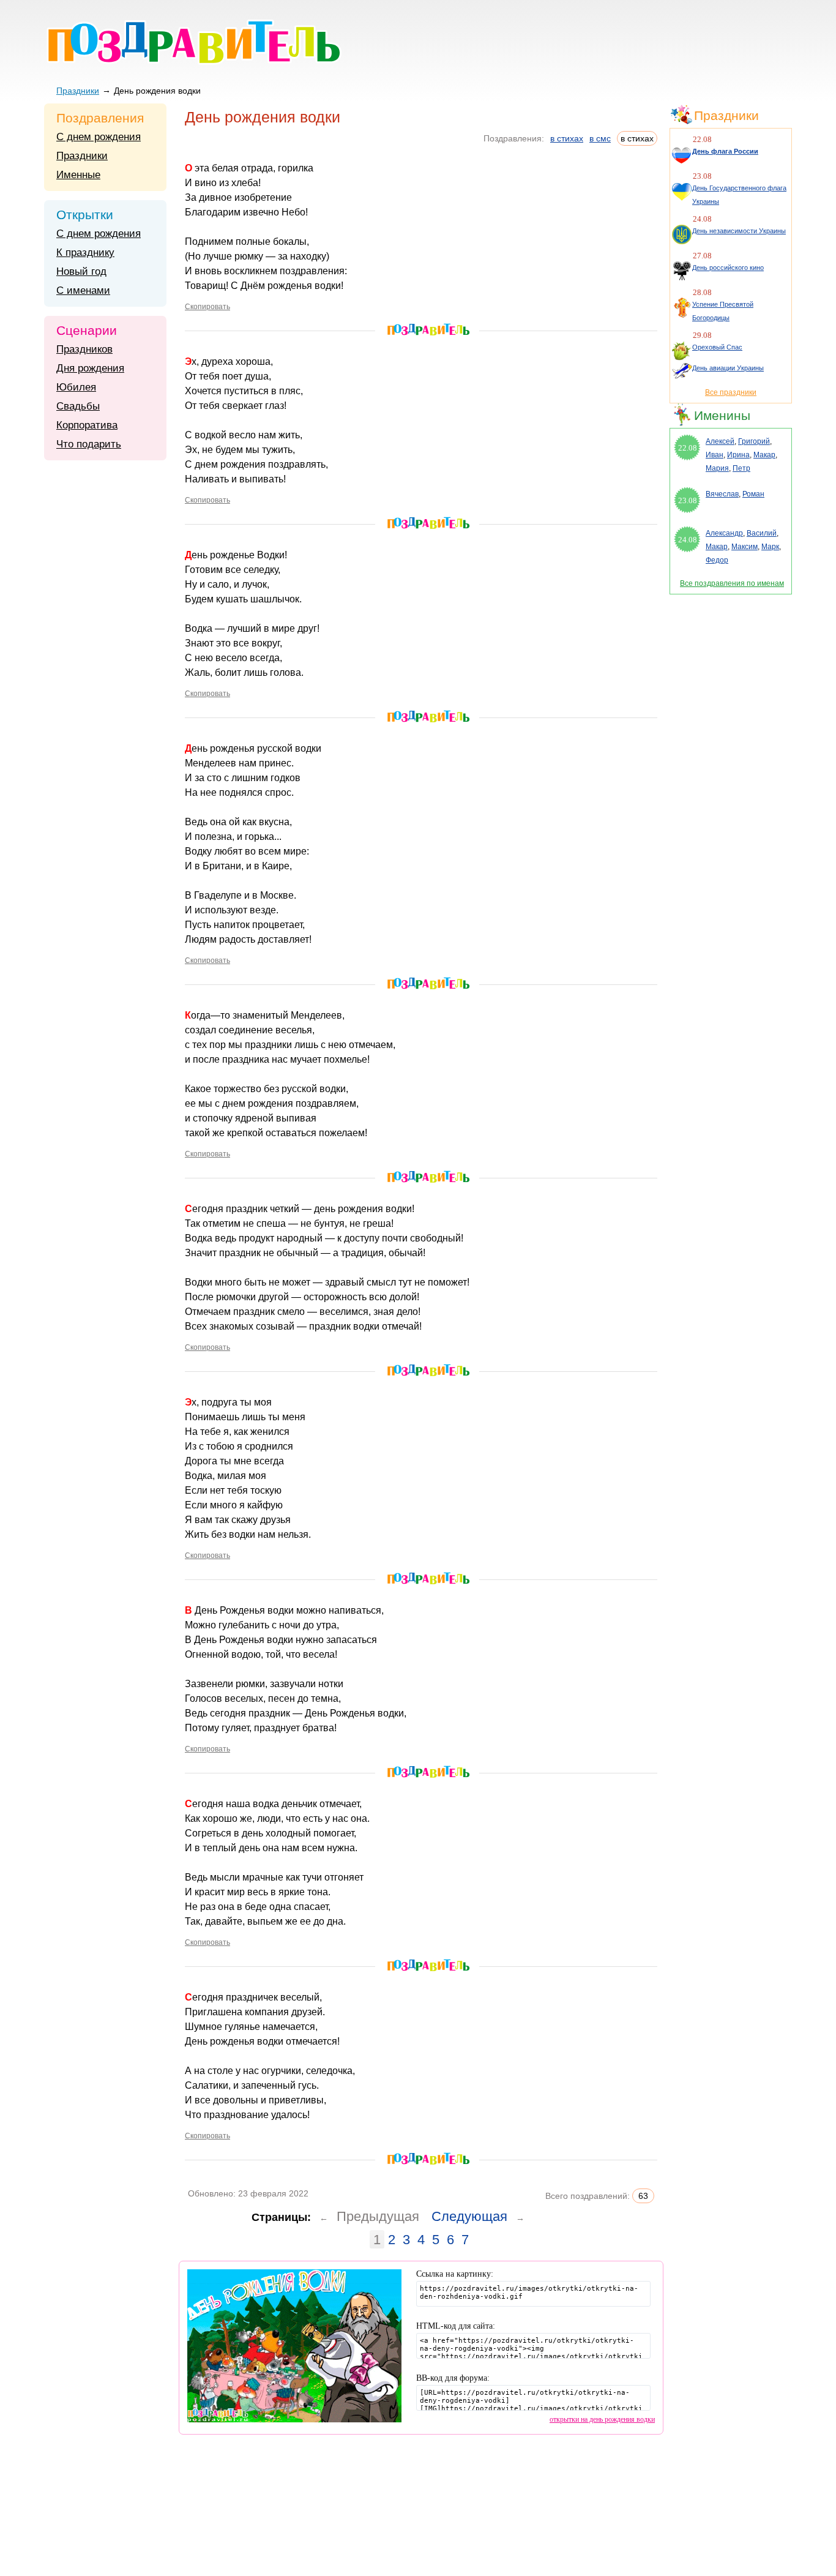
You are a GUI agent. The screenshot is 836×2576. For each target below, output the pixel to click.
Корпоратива (87, 425)
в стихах (567, 138)
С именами (83, 290)
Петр (741, 468)
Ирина (738, 455)
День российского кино (728, 268)
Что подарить (89, 444)
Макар (764, 455)
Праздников (84, 349)
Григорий (754, 441)
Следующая (469, 2216)
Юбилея (76, 387)
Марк (770, 547)
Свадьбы (78, 406)
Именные (78, 175)
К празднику (85, 253)
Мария (717, 468)
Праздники (78, 91)
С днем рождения (99, 137)
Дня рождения (90, 368)
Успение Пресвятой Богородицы (723, 311)
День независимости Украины (739, 231)
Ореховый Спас (717, 347)
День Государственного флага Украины (739, 195)
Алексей (720, 441)
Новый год (81, 271)
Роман (753, 494)
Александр (724, 533)
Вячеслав (722, 494)
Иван (715, 455)
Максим (745, 547)
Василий (762, 533)
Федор (717, 560)
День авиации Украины (728, 368)
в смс (600, 138)
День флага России (725, 151)
